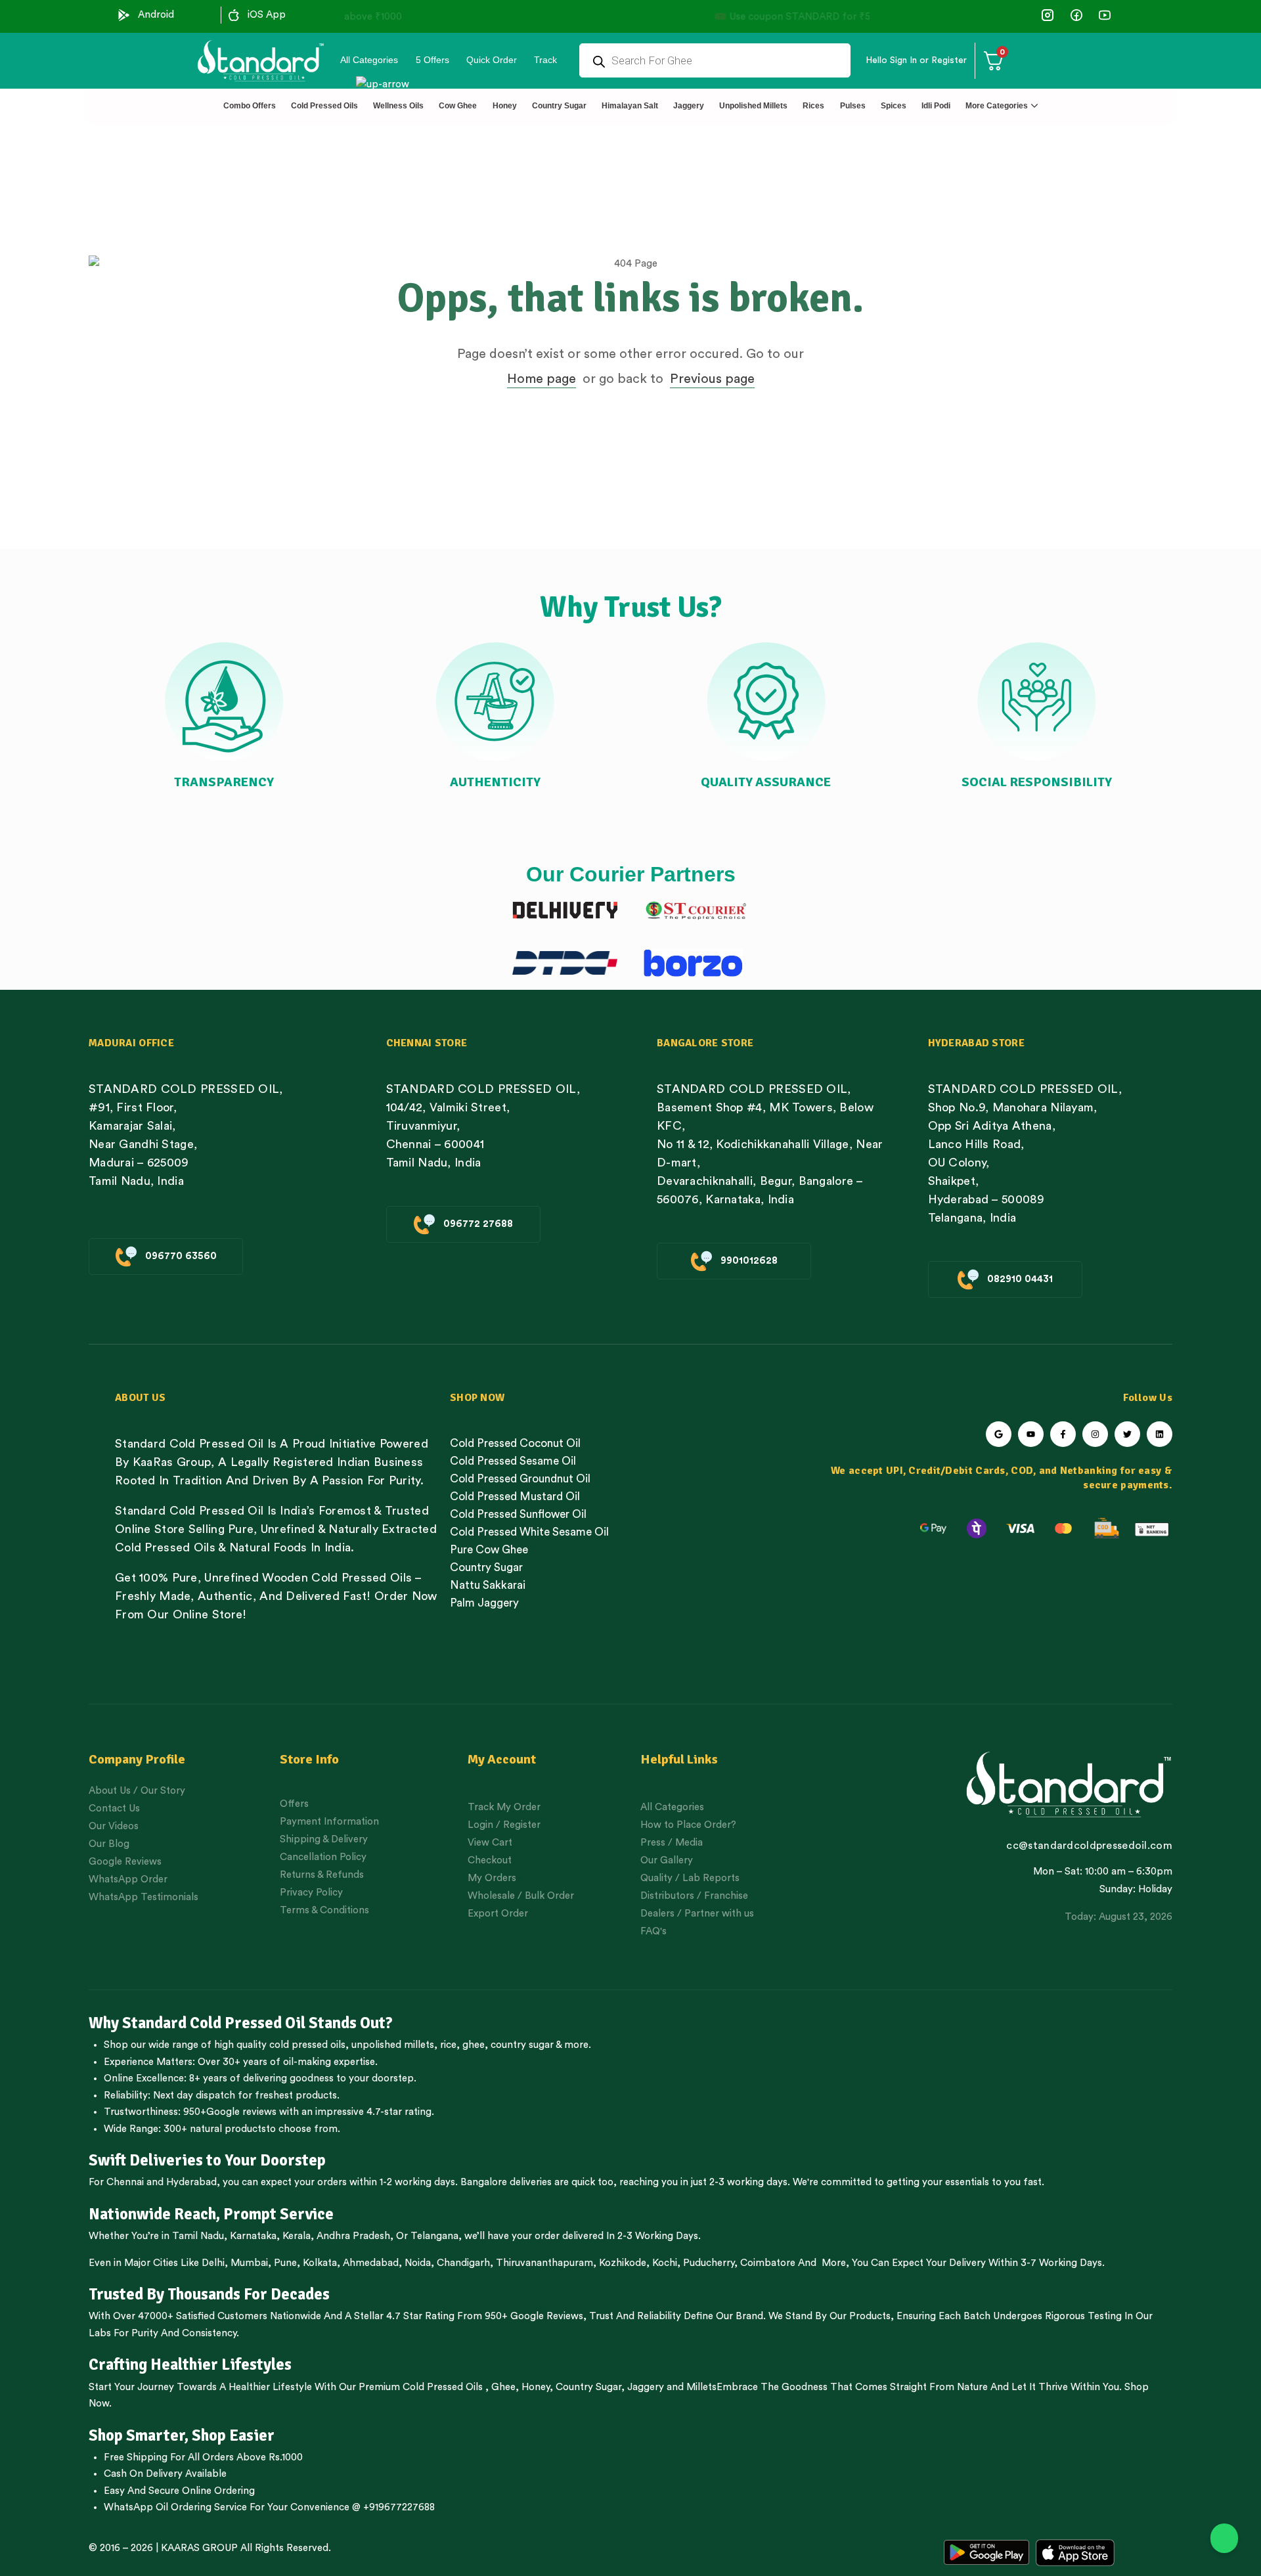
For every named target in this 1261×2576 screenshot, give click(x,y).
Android (156, 15)
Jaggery (646, 2387)
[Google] (999, 1434)
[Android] (124, 15)
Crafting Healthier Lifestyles (190, 2365)
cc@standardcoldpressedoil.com (1089, 1846)
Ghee (503, 2387)
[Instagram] (1095, 1434)
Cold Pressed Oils (443, 2387)
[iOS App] (234, 15)
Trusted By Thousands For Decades (209, 2294)
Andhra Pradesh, (355, 2236)
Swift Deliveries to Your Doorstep (207, 2160)
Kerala (297, 2236)
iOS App (267, 15)
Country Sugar (588, 2387)
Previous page (712, 379)
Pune (285, 2263)
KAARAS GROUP (199, 2548)
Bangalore (484, 2182)
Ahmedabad (371, 2263)
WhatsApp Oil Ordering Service (175, 2507)
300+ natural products (215, 2129)
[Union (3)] (1048, 15)
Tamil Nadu (198, 2236)
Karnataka (253, 2236)
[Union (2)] (1104, 15)
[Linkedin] (1160, 1434)
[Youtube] (1031, 1434)
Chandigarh (463, 2263)
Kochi (665, 2263)
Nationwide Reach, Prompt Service (211, 2214)
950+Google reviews (230, 2112)
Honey (534, 2387)
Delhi (213, 2263)
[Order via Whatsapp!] (1224, 2539)
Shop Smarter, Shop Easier (182, 2435)
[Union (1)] (1076, 15)
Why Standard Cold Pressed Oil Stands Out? (241, 2023)
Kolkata (320, 2263)
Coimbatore (768, 2263)
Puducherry (709, 2263)
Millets (701, 2387)
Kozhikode (623, 2263)
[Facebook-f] (1063, 1434)
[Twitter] (1127, 1434)
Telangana (434, 2236)
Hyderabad (191, 2182)
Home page (542, 379)
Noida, (419, 2263)
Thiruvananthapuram (544, 2263)
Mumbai (249, 2263)
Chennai (125, 2182)
